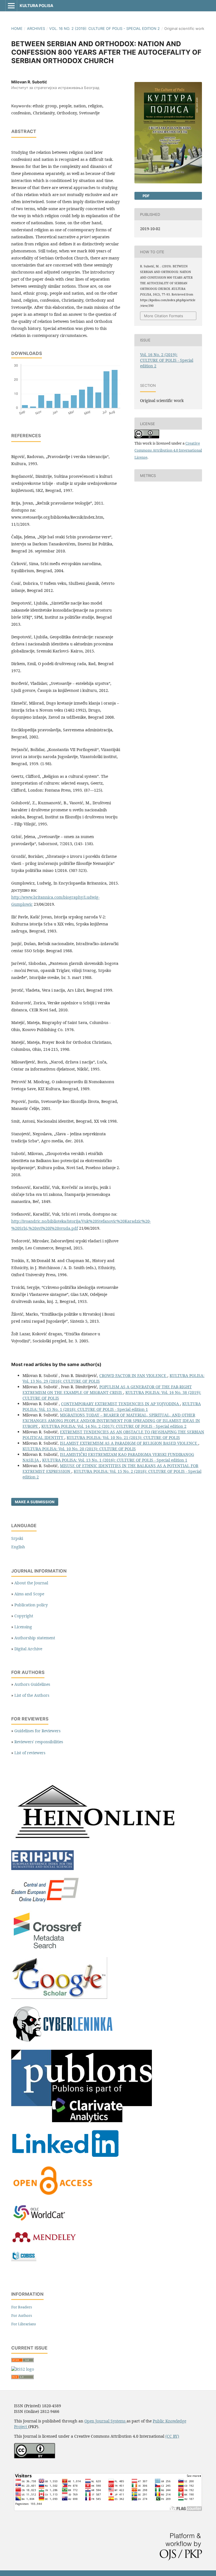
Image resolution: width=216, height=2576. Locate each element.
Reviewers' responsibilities (39, 1742)
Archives (36, 28)
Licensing (23, 1627)
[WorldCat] (42, 2221)
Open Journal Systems (105, 2421)
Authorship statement (35, 1638)
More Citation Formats (164, 316)
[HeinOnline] (96, 1843)
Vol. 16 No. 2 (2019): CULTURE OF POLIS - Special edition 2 (104, 28)
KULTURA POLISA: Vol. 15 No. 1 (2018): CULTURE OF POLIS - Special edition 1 (112, 1406)
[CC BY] (35, 2457)
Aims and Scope (29, 1594)
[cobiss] (24, 2259)
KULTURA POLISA (36, 5)
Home (17, 28)
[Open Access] (53, 2196)
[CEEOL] (46, 1903)
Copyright (24, 1616)
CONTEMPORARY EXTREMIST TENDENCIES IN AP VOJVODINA (121, 1404)
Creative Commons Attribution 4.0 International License (168, 450)
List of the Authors (32, 1695)
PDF (146, 196)
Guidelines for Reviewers (37, 1731)
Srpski (17, 1538)
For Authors (22, 2315)
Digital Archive (28, 1649)
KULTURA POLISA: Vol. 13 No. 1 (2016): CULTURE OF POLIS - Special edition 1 (115, 1460)
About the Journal (31, 1583)
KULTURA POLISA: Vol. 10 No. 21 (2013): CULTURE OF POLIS (123, 1437)
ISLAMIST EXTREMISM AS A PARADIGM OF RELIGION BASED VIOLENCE (129, 1443)
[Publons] (82, 2121)
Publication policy (31, 1605)
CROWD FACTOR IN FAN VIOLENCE (133, 1375)
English (18, 1547)
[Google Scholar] (59, 1997)
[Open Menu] (11, 6)
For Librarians (24, 2324)
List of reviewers (30, 1753)
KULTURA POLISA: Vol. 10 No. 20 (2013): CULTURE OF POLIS (79, 1449)
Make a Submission (35, 1502)
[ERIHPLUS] (42, 1868)
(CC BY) (172, 2436)
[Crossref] (48, 1949)
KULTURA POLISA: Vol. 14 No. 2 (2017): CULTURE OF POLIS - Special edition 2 (114, 1426)
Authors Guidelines (32, 1684)
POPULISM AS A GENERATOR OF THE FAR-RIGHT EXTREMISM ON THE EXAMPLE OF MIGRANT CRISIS (107, 1390)
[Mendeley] (44, 2243)
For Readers (22, 2307)
